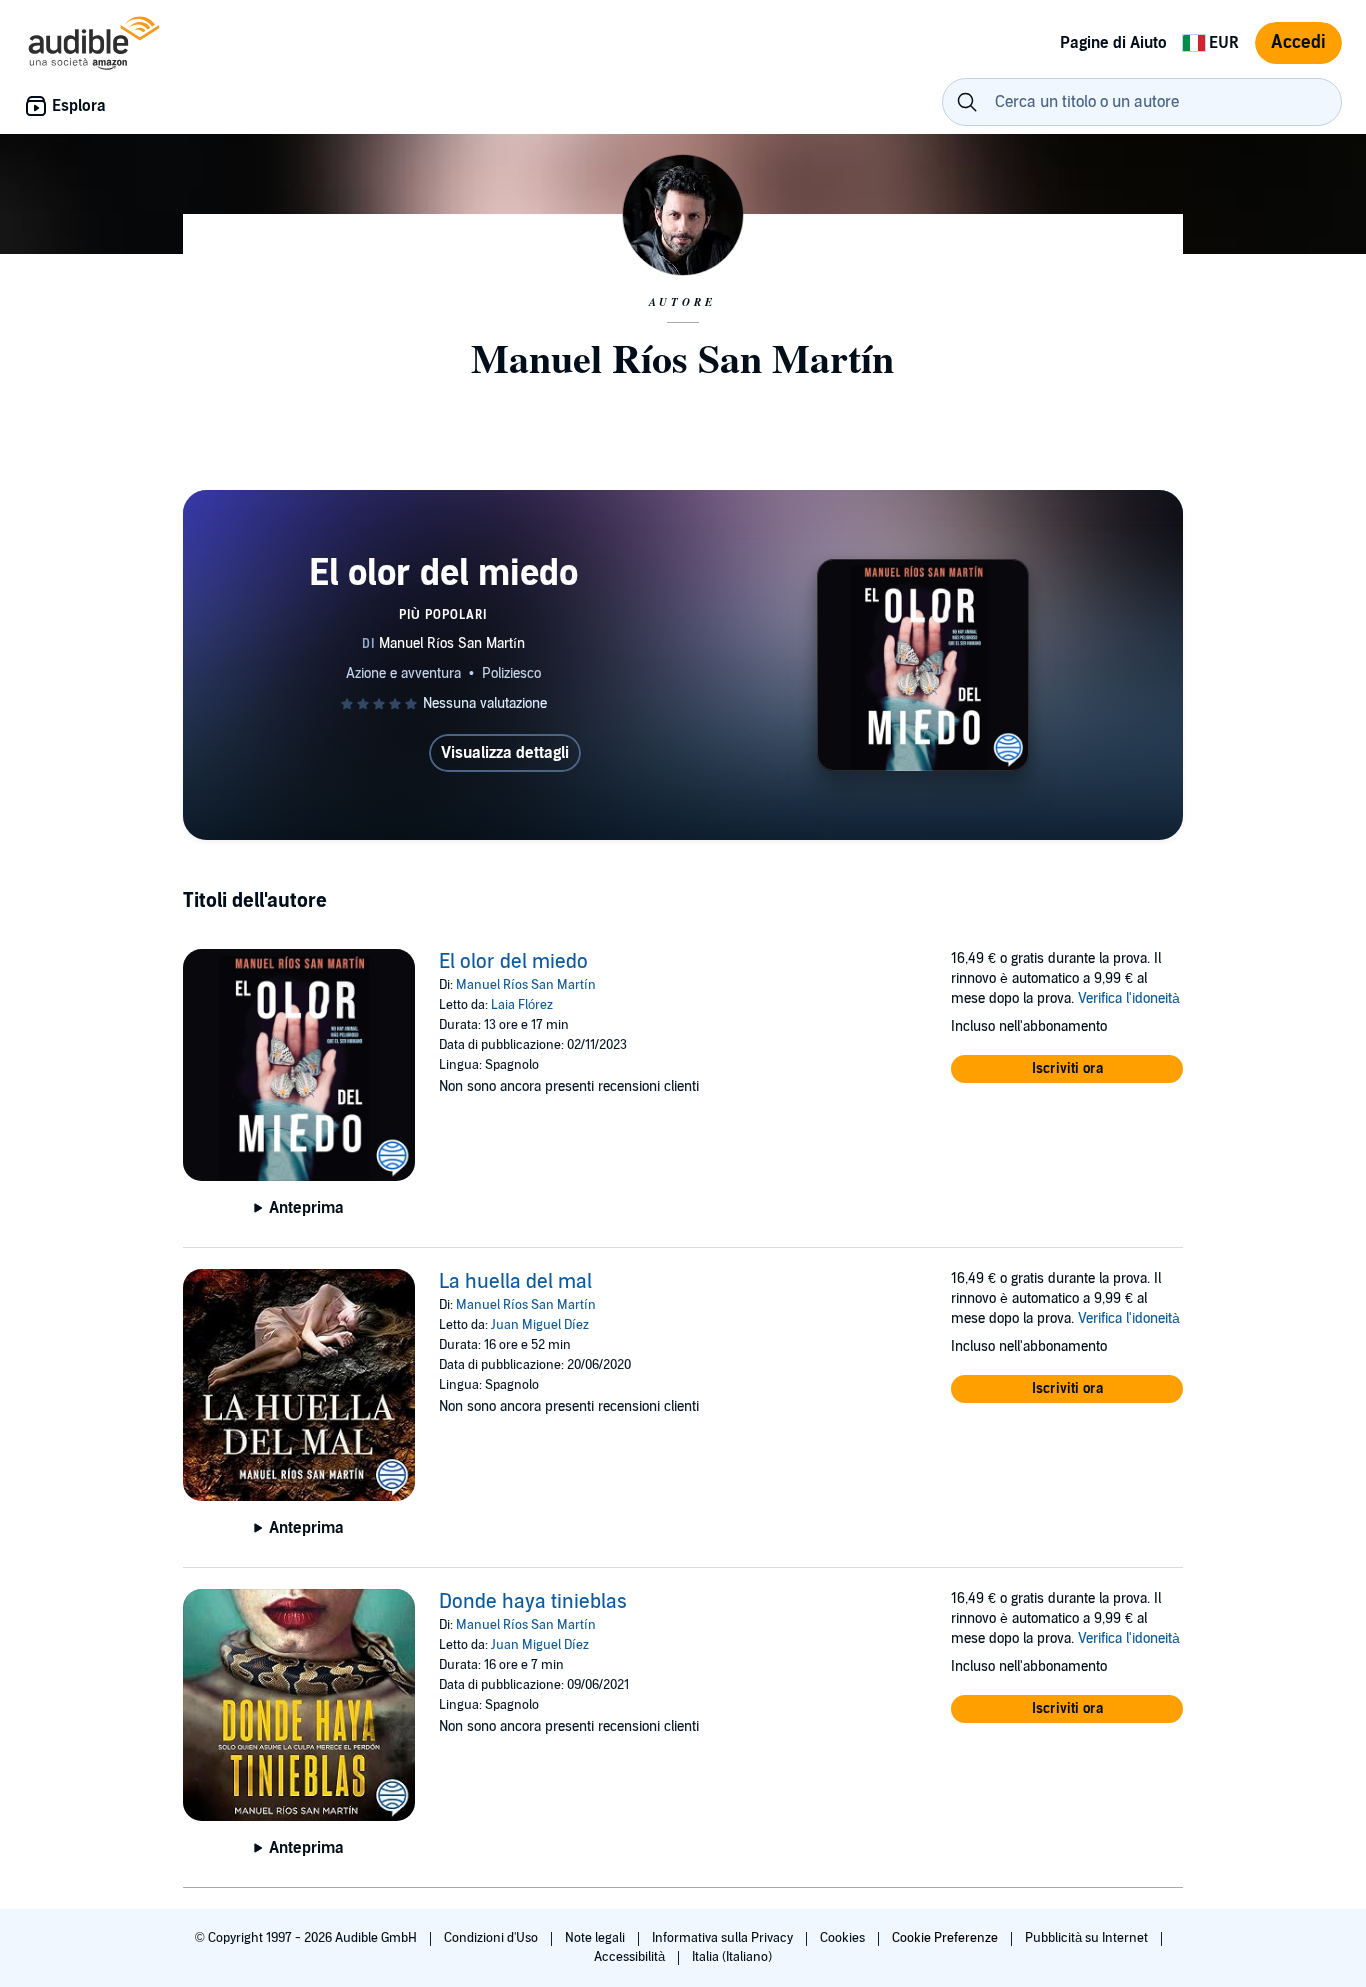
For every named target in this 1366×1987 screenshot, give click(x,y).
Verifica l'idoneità (1129, 998)
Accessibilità (631, 1957)
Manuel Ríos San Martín (526, 985)
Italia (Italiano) (732, 1957)
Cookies (844, 1938)
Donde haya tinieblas (533, 1602)
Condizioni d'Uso (492, 1938)
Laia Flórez (522, 1005)
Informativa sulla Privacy (724, 1938)
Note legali (596, 1938)
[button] (1067, 1069)
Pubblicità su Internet (1088, 1938)
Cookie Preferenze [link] (945, 1938)
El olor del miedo (513, 962)
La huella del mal (515, 1282)
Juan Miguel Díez (540, 1325)
